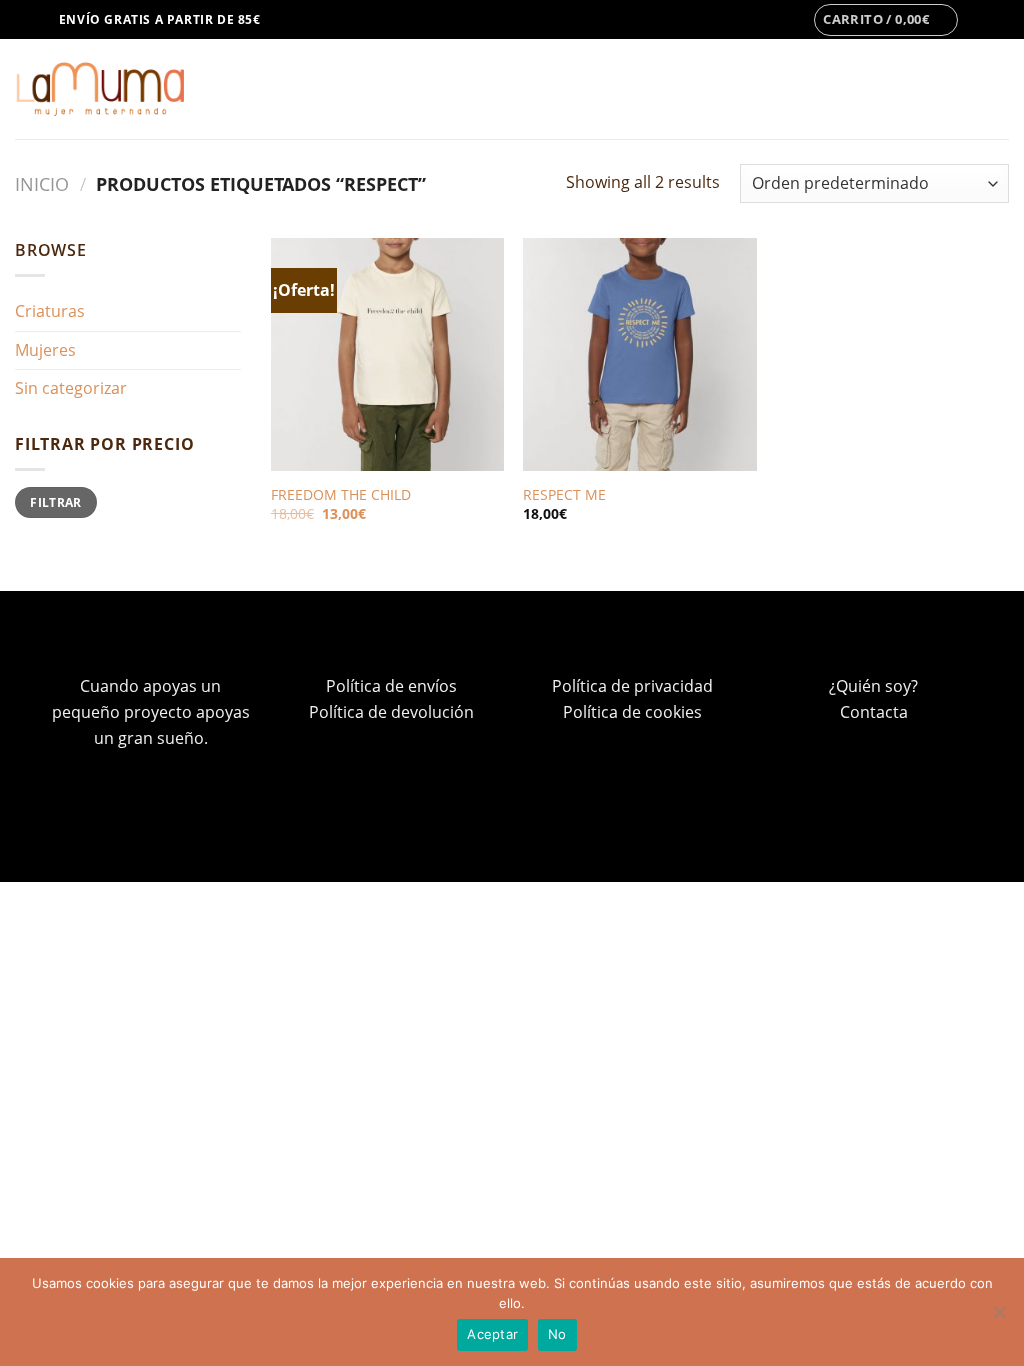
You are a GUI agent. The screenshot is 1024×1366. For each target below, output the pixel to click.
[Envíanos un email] (999, 20)
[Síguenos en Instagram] (980, 20)
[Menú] (27, 19)
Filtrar (56, 502)
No (557, 1334)
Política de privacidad (632, 686)
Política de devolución (391, 712)
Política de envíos (391, 686)
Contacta (874, 712)
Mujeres (45, 350)
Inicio (42, 183)
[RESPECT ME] (639, 354)
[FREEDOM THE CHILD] (387, 354)
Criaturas (50, 311)
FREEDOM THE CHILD (341, 495)
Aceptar (492, 1334)
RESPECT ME (564, 495)
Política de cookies (632, 712)
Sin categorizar (71, 388)
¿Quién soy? (873, 686)
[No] (999, 1318)
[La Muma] (99, 89)
